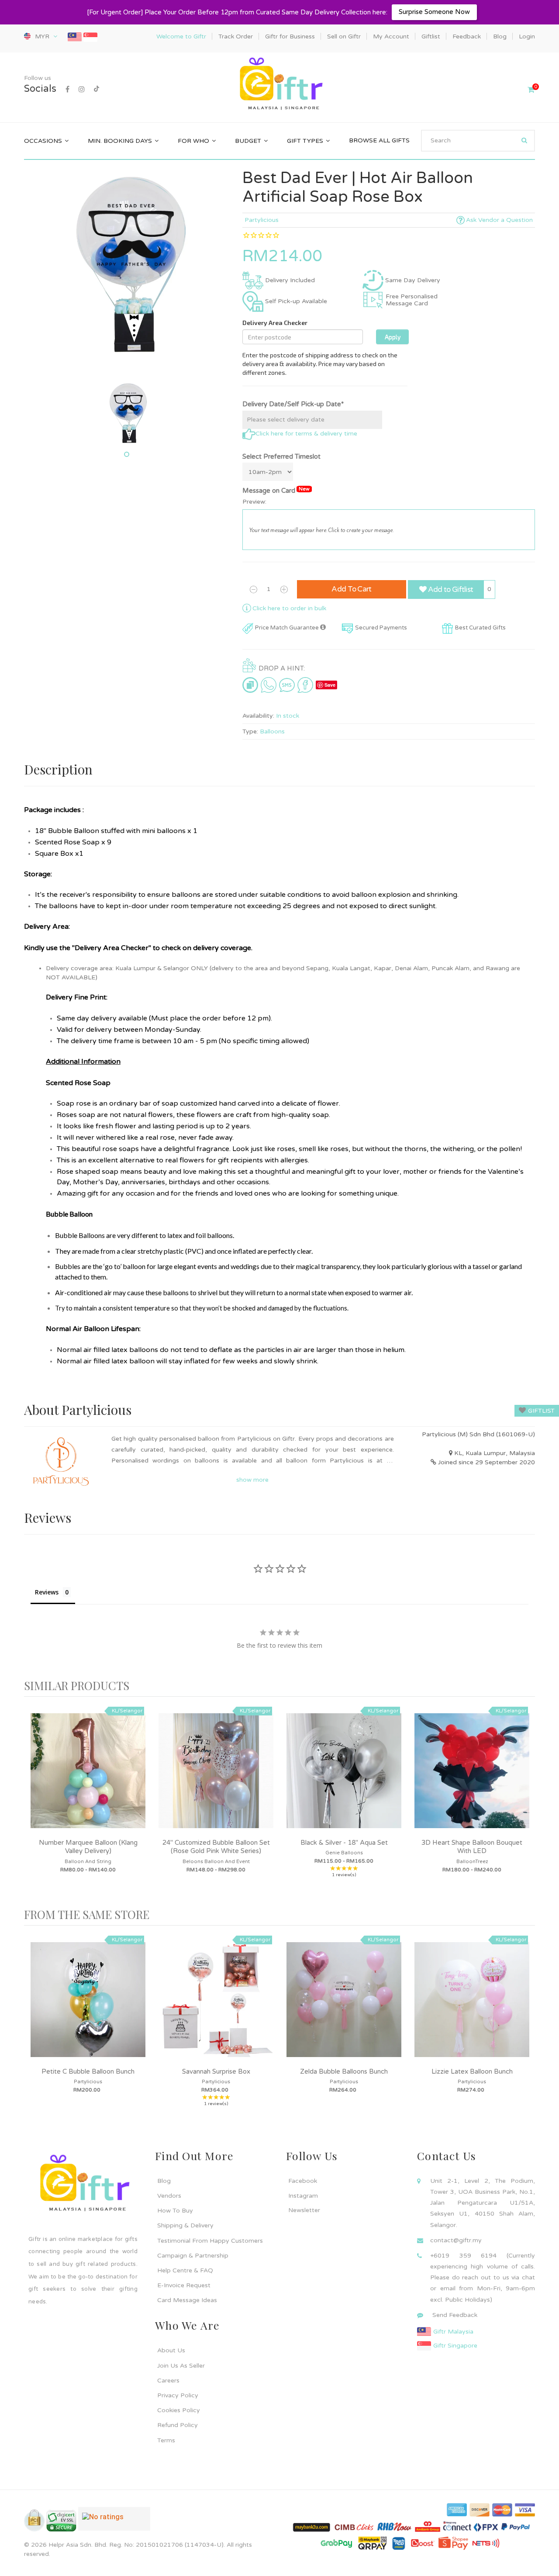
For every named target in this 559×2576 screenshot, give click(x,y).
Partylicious (262, 220)
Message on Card (276, 490)
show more (252, 1480)
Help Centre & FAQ (185, 2270)
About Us (171, 2350)
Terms (166, 2440)
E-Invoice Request (184, 2285)
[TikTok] (97, 90)
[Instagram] (82, 90)
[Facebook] (67, 90)
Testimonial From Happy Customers (210, 2241)
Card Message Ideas (187, 2300)
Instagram (303, 2196)
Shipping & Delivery (185, 2225)
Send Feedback (455, 2315)
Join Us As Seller (181, 2366)
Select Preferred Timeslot (281, 456)
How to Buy (175, 2211)
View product (88, 1780)
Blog (164, 2181)
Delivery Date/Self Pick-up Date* (293, 404)
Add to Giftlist (450, 590)
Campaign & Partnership (193, 2256)
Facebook (303, 2181)
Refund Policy (178, 2425)
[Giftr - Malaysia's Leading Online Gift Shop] (279, 85)
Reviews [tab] (47, 1592)
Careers (168, 2381)
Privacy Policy (178, 2395)
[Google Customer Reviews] (114, 2522)
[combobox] (478, 141)
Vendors (169, 2196)
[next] (526, 1803)
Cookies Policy (179, 2410)
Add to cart (352, 589)
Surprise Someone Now (434, 12)
